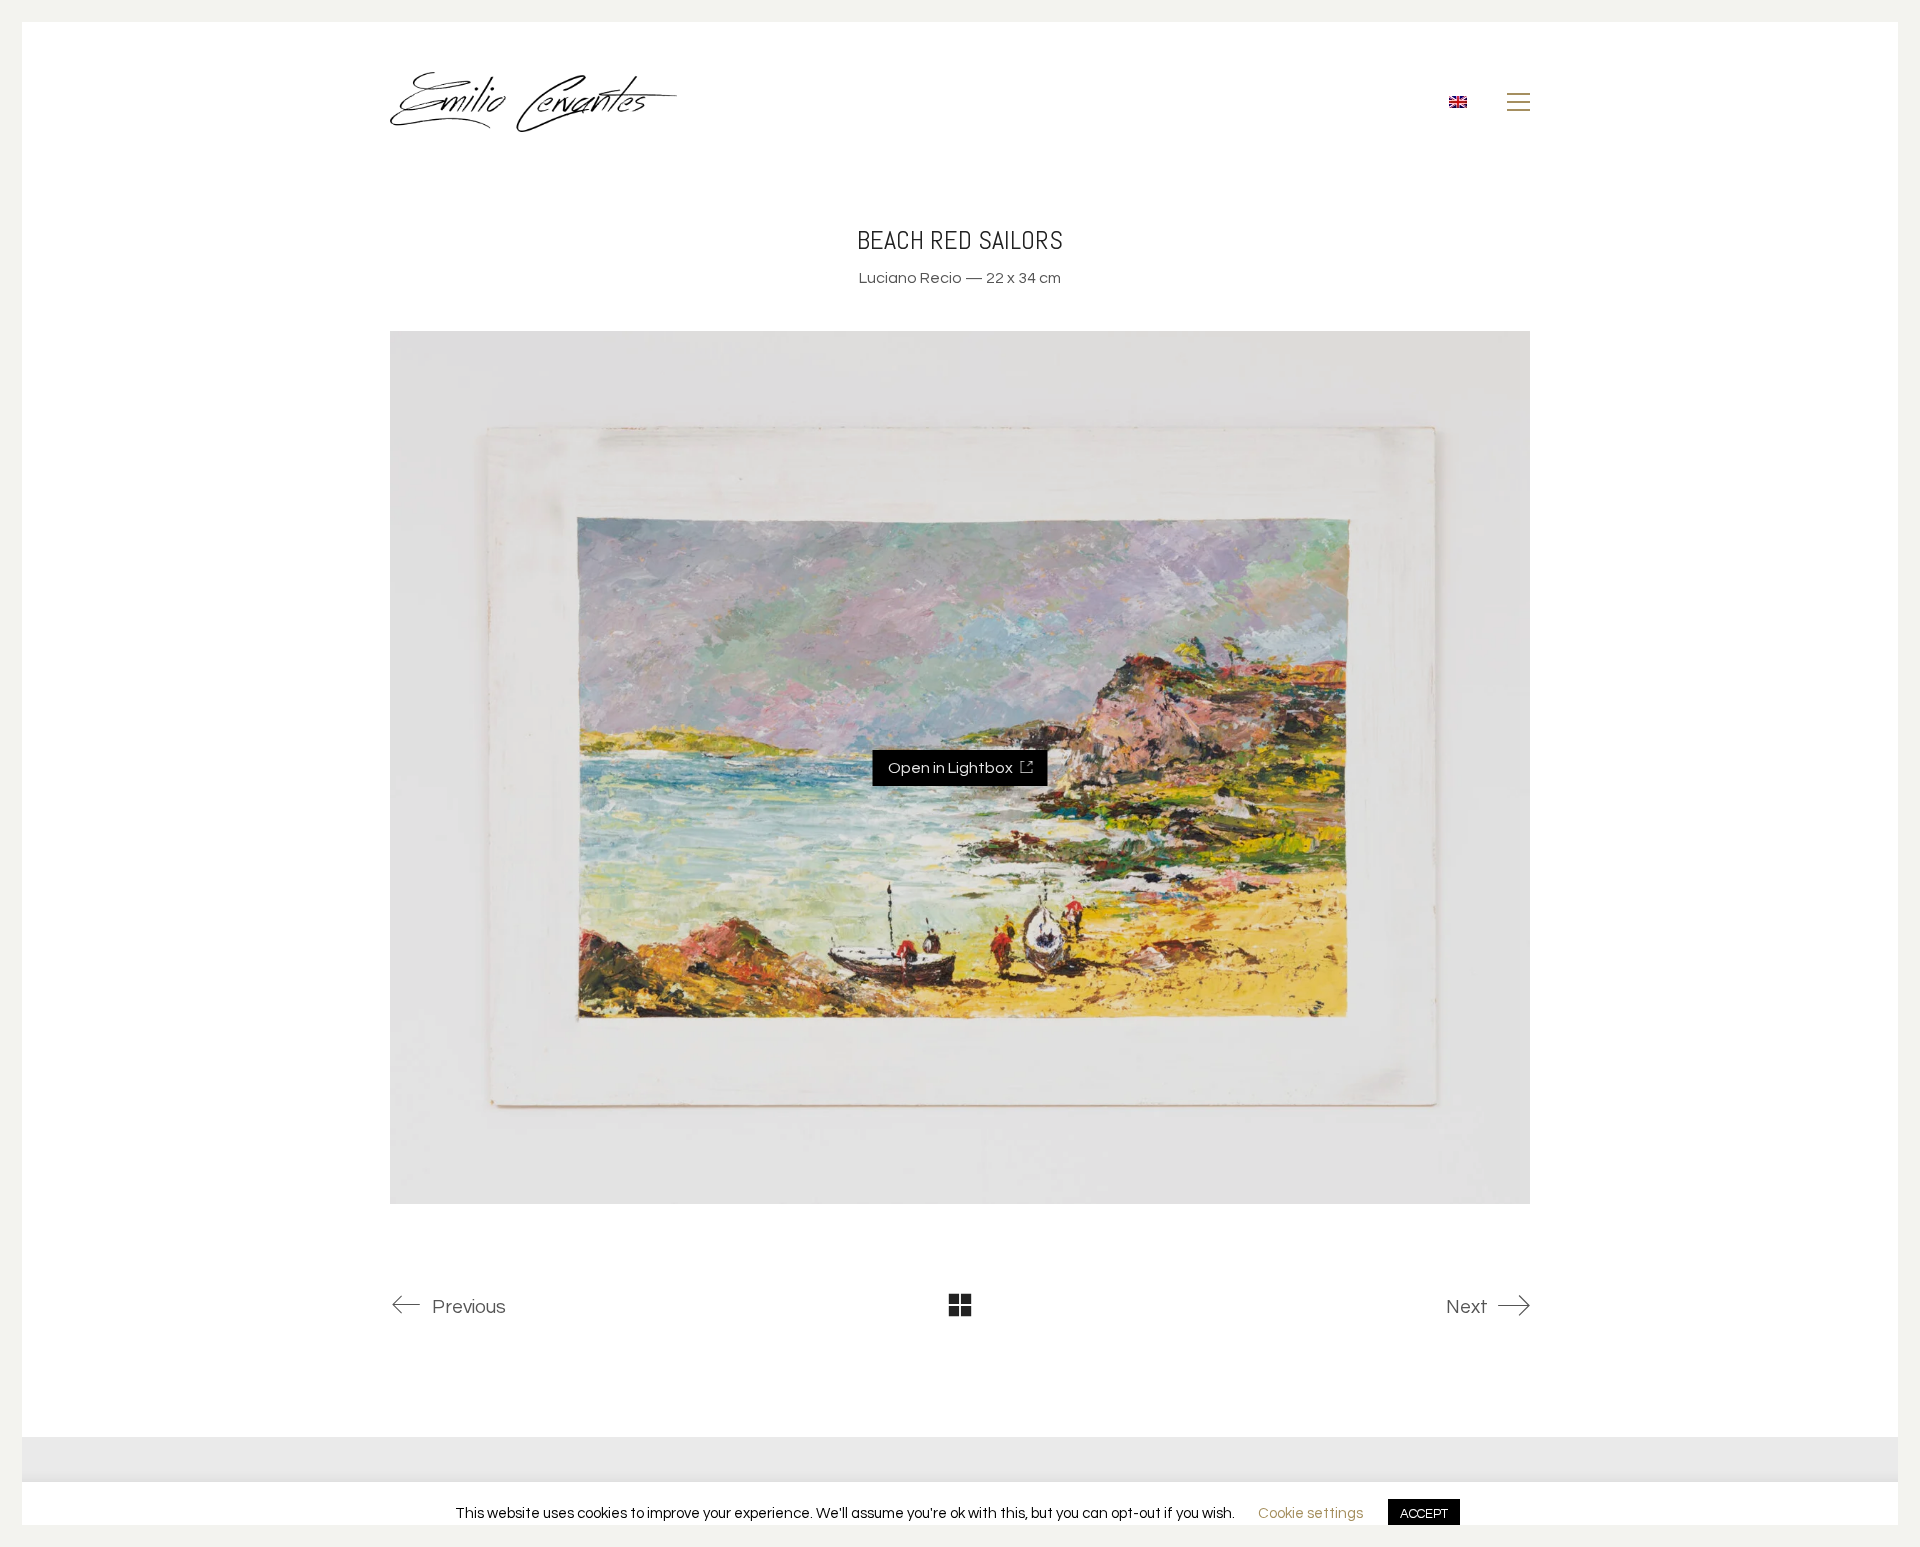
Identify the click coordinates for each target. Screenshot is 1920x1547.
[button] (1518, 102)
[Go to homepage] (533, 102)
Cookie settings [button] (1310, 1513)
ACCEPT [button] (1424, 1514)
